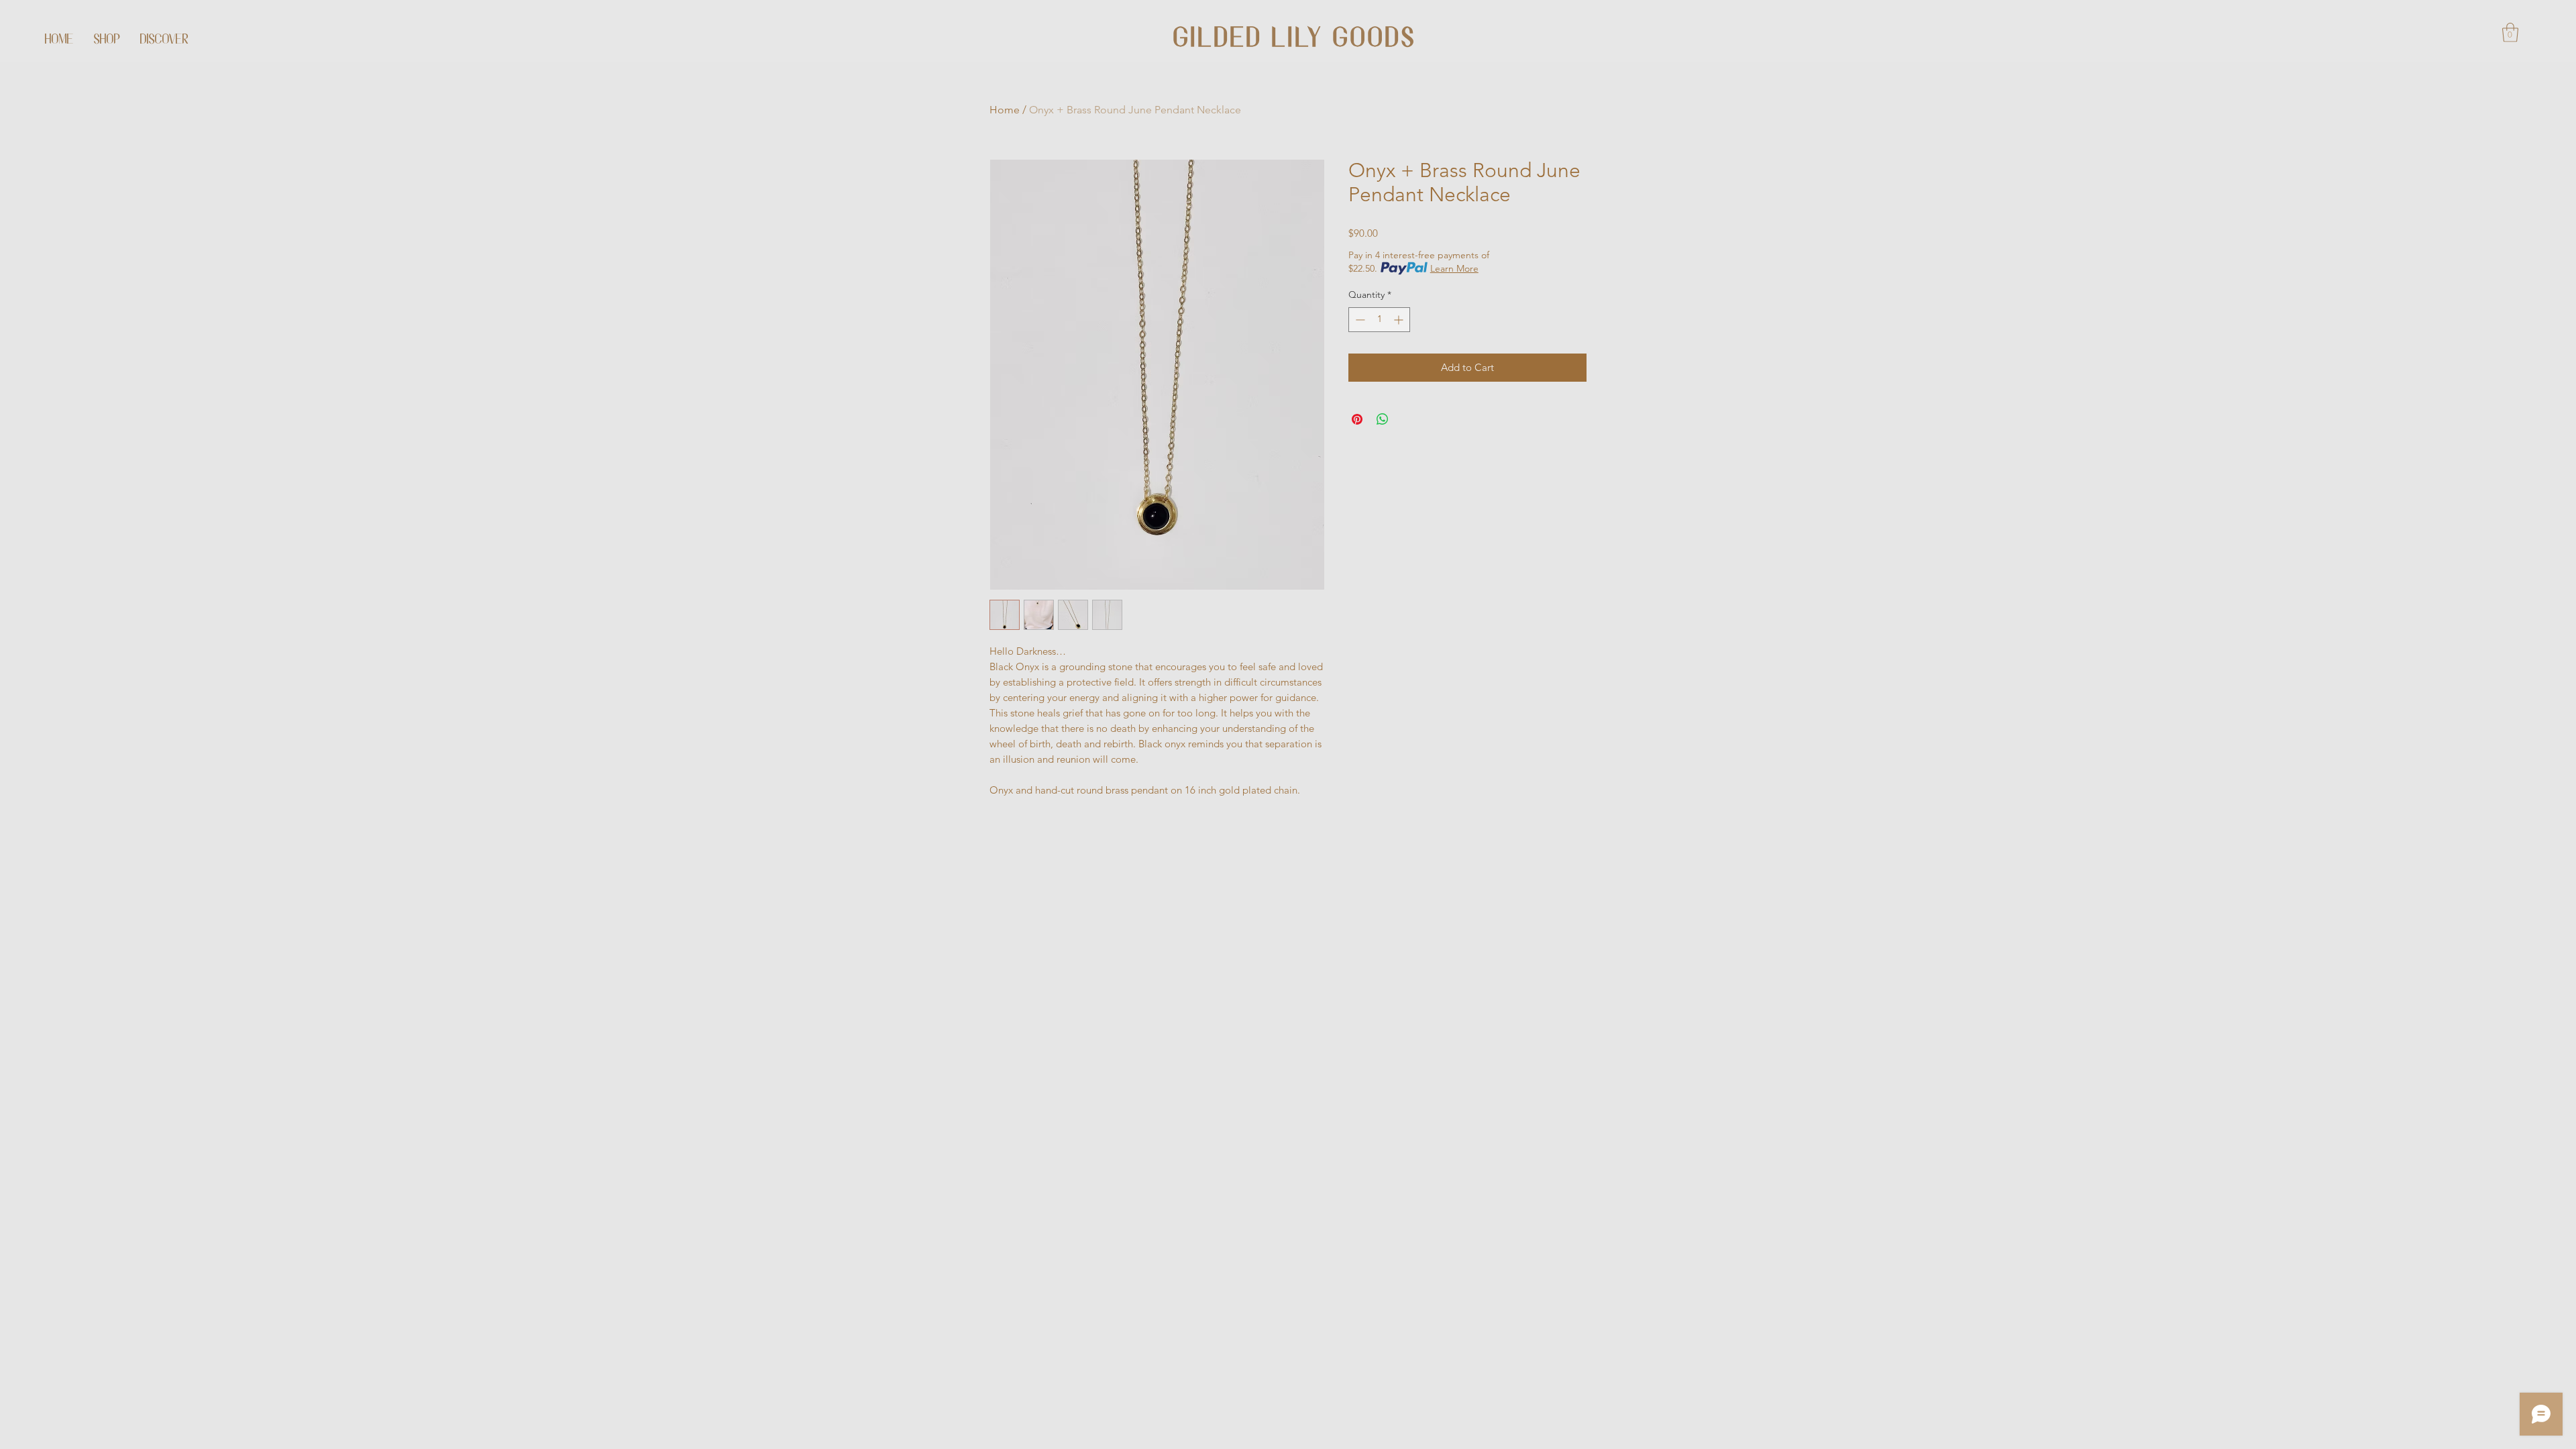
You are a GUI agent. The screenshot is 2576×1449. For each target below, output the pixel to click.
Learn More (1454, 268)
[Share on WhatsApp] (1383, 419)
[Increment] (1400, 320)
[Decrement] (1359, 320)
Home (1005, 110)
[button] (2510, 33)
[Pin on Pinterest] (1357, 419)
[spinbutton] (1379, 320)
